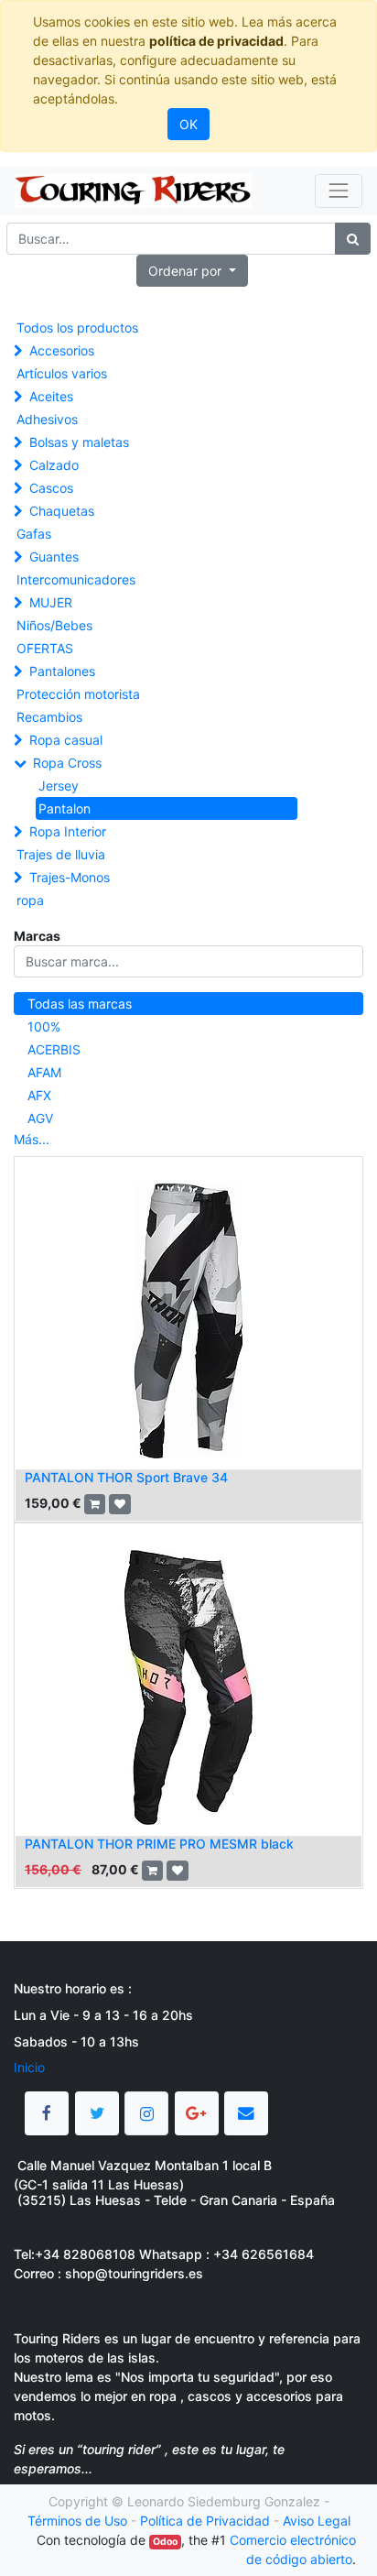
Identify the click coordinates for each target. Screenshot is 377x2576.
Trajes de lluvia (61, 854)
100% (44, 1026)
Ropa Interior (68, 831)
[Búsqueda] (353, 239)
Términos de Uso (77, 2521)
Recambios (49, 717)
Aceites (51, 396)
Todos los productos (77, 327)
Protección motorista (78, 694)
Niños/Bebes (54, 625)
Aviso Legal (317, 2521)
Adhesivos (47, 419)
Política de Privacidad (205, 2521)
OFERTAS (45, 648)
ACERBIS (54, 1049)
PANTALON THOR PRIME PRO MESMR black (159, 1844)
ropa (30, 900)
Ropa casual (66, 740)
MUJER (51, 602)
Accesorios (62, 350)
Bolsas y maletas (79, 442)
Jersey (59, 786)
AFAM (44, 1072)
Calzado (54, 465)
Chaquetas (62, 511)
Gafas (34, 534)
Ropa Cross (67, 763)
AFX (39, 1095)
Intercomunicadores (76, 579)
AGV (40, 1118)
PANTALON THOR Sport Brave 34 (126, 1477)
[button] (192, 271)
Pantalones (62, 671)
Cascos (51, 488)
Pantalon (65, 808)
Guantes (54, 557)
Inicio (29, 2067)
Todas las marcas (80, 1004)
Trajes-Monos (70, 877)
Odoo (165, 2542)
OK (188, 124)
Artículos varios (62, 373)
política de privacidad (216, 41)
